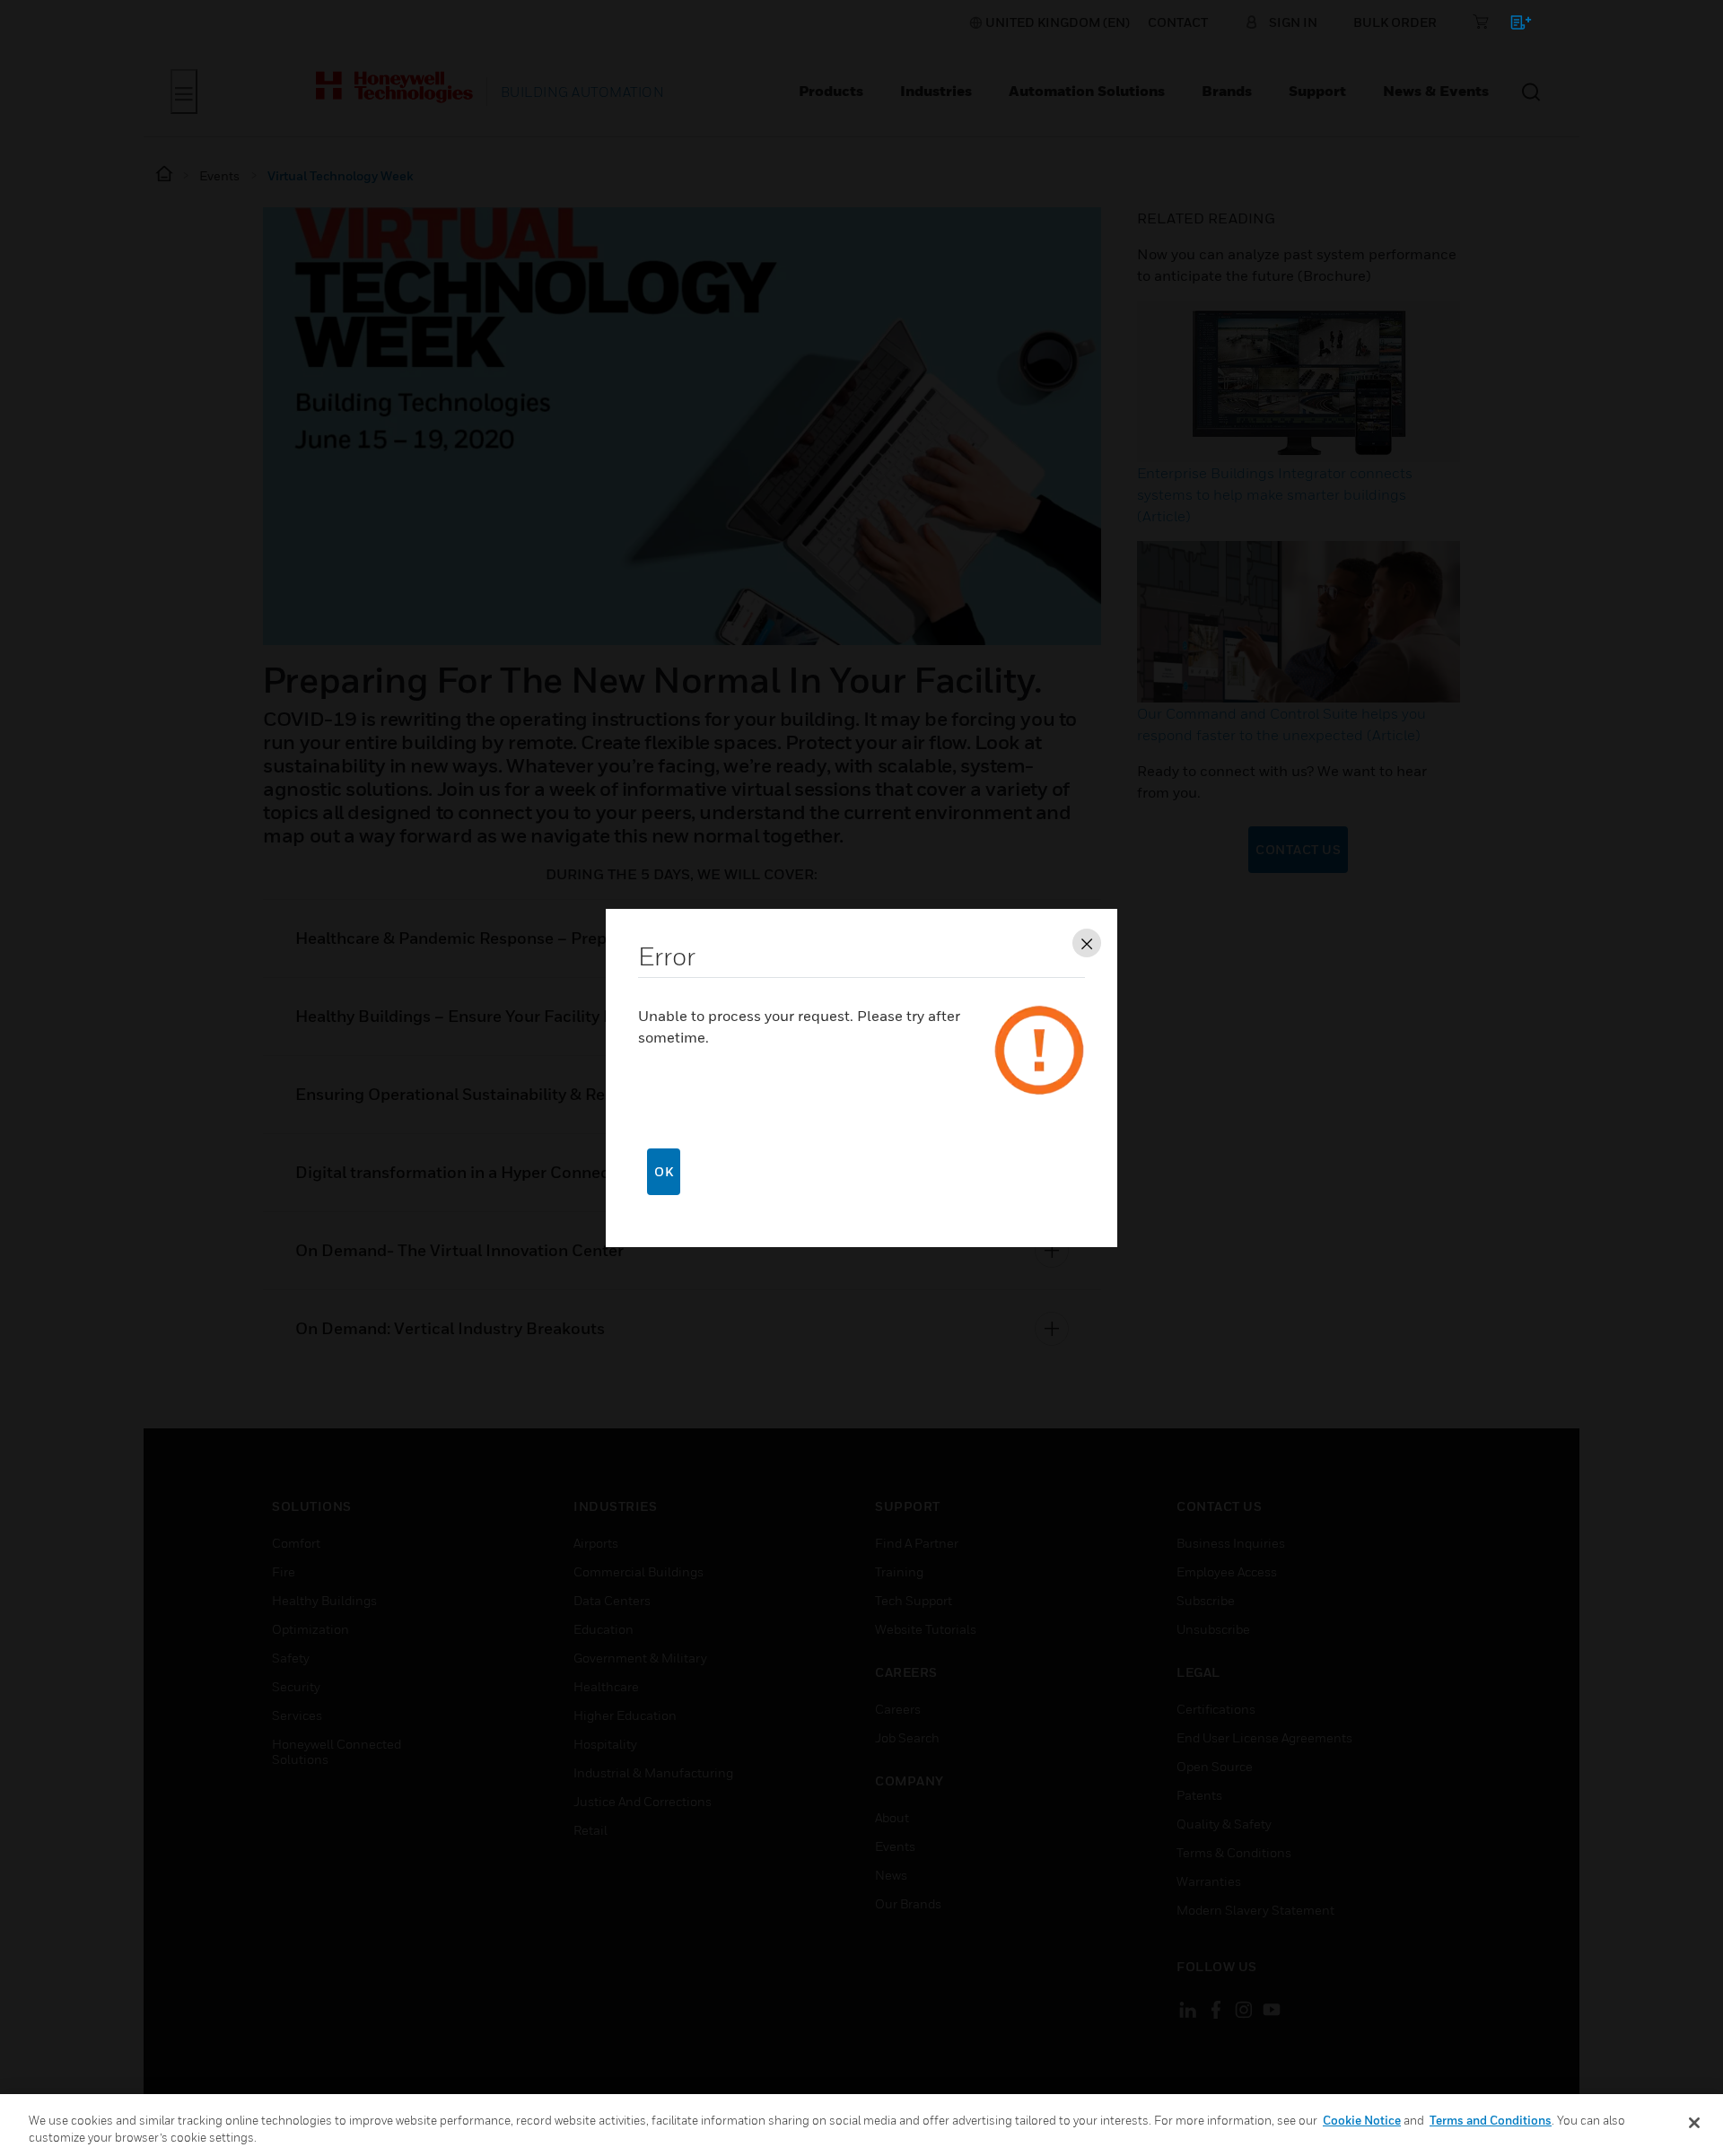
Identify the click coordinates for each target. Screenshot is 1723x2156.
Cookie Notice (1362, 2120)
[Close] (1694, 2123)
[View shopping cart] (1513, 26)
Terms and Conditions (1491, 2120)
